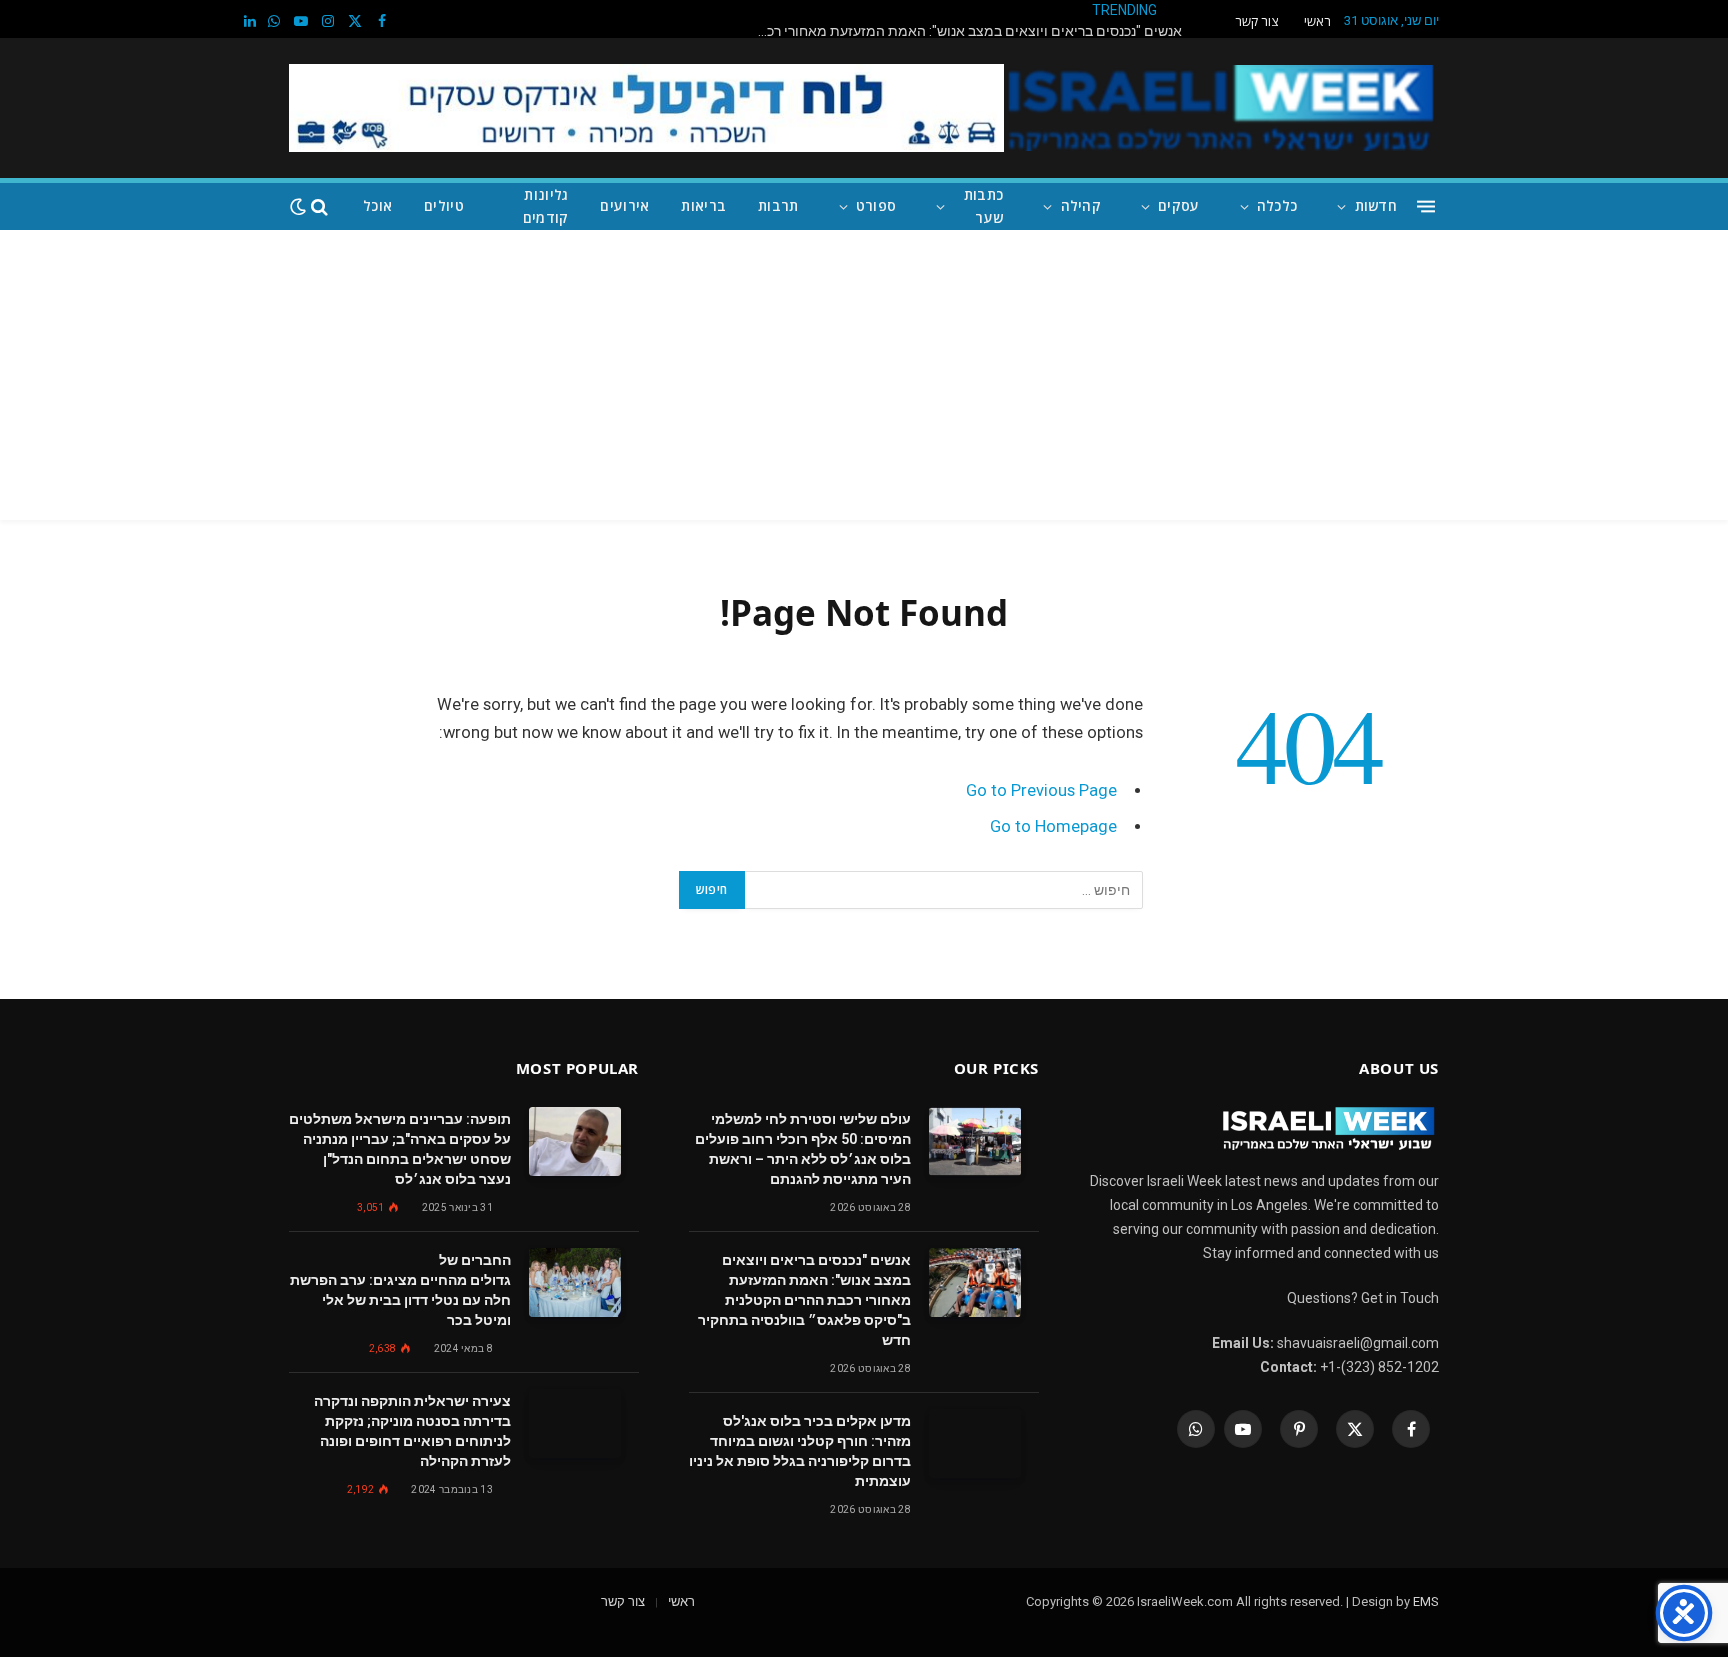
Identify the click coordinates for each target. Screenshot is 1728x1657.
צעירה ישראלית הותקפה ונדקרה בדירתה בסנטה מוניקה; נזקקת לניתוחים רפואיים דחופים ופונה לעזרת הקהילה (412, 1431)
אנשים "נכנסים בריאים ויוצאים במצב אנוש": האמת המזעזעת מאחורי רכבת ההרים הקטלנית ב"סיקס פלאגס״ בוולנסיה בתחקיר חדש (962, 31)
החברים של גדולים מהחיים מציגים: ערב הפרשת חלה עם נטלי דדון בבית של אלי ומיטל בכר (400, 1290)
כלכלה (1277, 205)
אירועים (624, 205)
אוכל (377, 205)
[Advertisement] (864, 380)
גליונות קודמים (546, 205)
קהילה (1081, 205)
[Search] (319, 206)
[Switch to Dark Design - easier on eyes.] (298, 207)
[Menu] (1426, 206)
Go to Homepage (1053, 826)
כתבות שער (983, 205)
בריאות (703, 205)
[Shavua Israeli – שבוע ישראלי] (1218, 108)
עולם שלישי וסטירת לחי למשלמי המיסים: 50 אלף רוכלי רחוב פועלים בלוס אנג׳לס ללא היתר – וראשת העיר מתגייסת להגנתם (803, 1149)
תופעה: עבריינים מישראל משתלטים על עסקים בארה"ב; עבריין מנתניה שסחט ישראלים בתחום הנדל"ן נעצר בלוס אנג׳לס (400, 1149)
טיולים (444, 205)
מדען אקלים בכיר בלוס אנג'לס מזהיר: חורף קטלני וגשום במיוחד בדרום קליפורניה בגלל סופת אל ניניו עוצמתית (800, 1451)
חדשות (1376, 205)
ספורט (876, 205)
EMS (1426, 1601)
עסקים (1178, 205)
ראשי (1317, 21)
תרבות (778, 205)
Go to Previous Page (1041, 790)
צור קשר (1256, 21)
